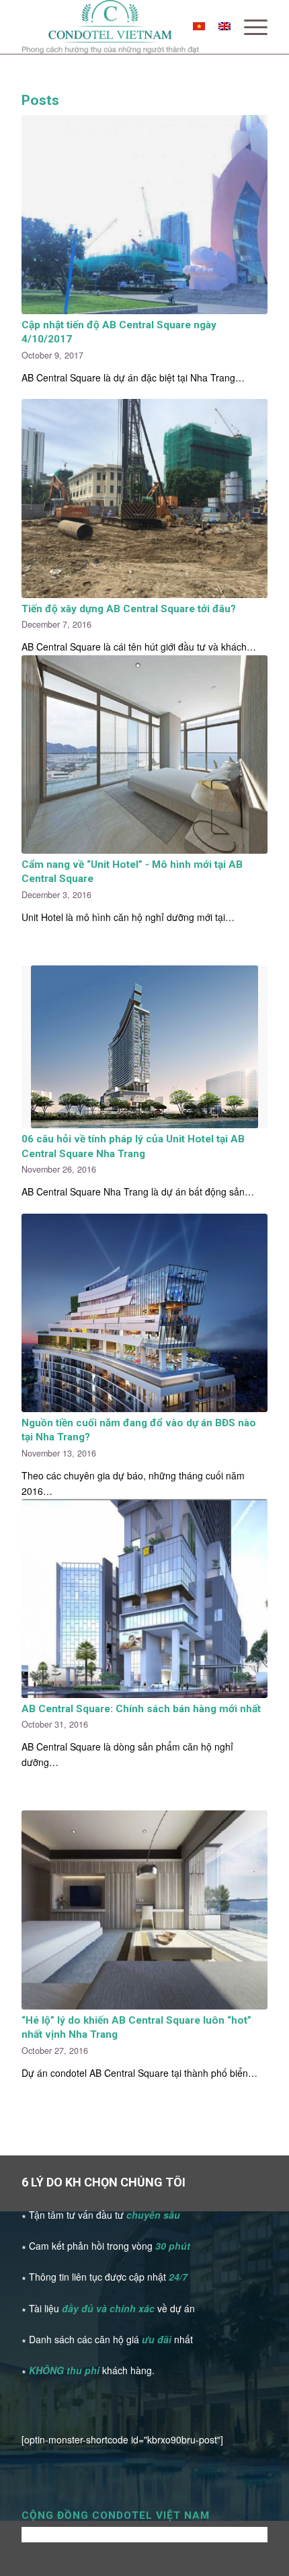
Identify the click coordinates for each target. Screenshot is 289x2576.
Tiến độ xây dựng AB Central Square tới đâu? (129, 609)
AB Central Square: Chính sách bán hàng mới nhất (141, 1709)
